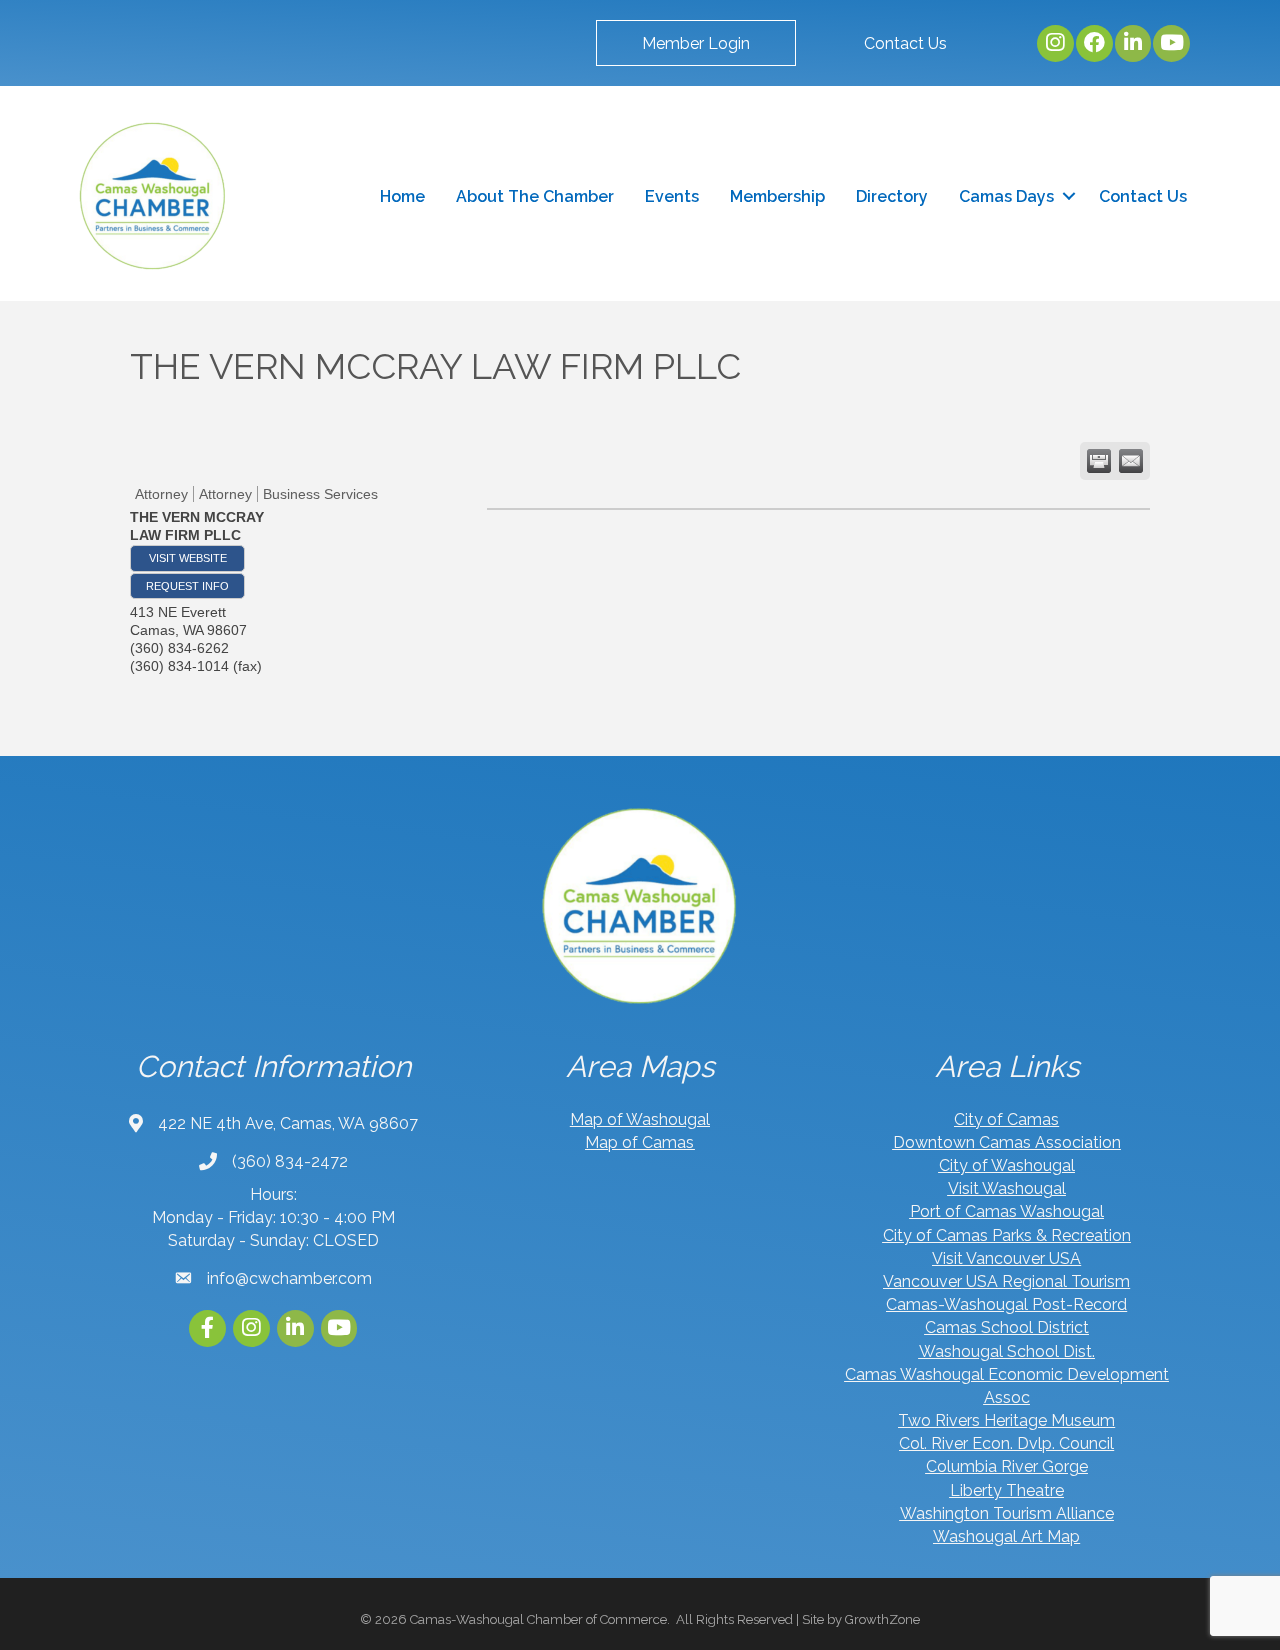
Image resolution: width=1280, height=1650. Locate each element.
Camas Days (1006, 196)
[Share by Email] (1131, 461)
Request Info (187, 586)
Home (402, 196)
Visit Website (188, 558)
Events (672, 196)
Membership (777, 196)
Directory (892, 196)
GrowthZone (882, 1619)
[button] (696, 43)
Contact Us (1143, 196)
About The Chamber (535, 196)
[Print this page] (1099, 461)
